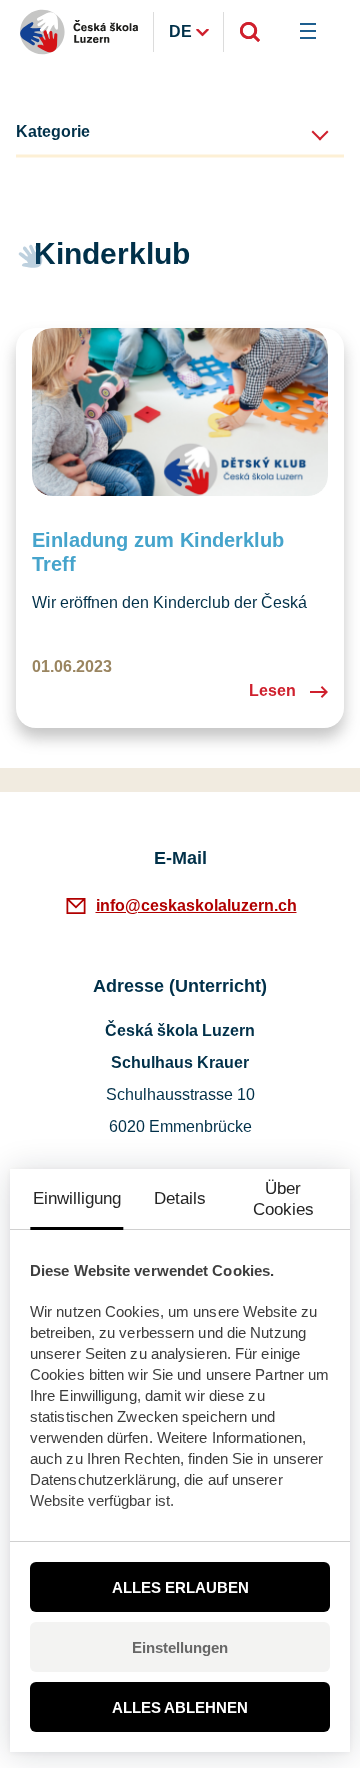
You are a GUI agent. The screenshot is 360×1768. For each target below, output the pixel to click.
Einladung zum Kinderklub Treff (158, 552)
